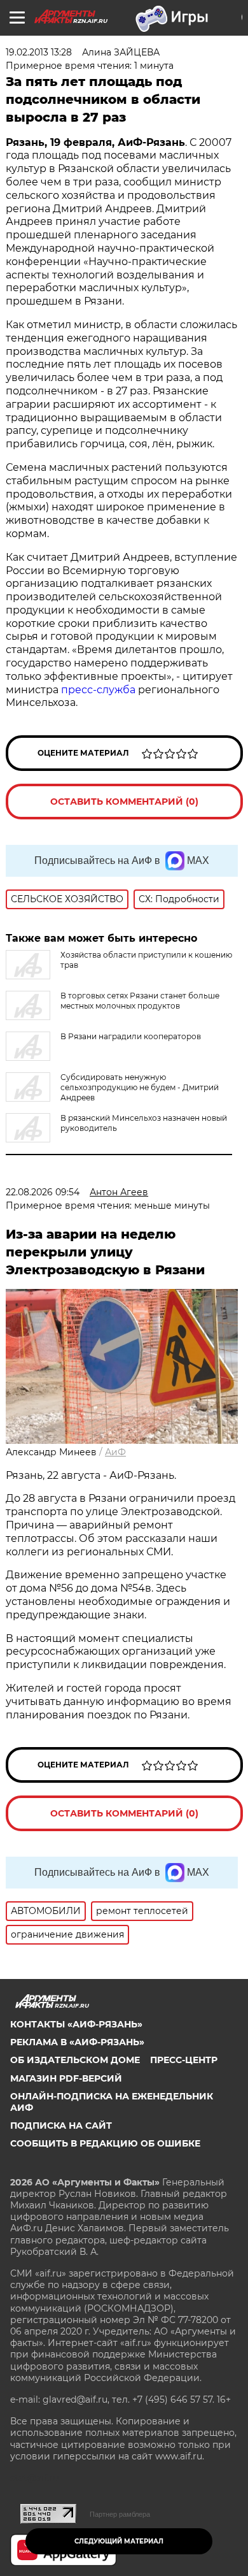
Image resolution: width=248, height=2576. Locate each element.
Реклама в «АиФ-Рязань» (77, 2042)
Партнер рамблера (120, 2514)
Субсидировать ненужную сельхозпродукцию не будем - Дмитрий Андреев (140, 1087)
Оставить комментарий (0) (124, 802)
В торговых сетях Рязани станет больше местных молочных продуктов (140, 1001)
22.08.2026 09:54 (43, 1192)
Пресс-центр (184, 2060)
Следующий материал (119, 2541)
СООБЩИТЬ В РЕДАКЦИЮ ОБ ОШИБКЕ (105, 2143)
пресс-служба (98, 690)
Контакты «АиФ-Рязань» (76, 2024)
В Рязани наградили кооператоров (131, 1036)
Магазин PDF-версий (66, 2078)
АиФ (115, 1452)
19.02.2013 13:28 (39, 52)
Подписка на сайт (61, 2126)
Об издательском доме (75, 2060)
